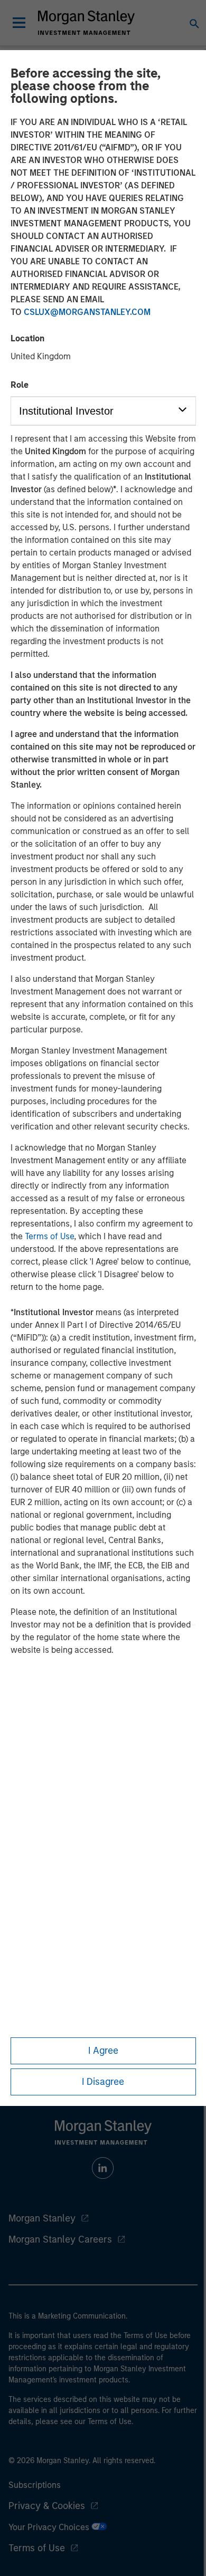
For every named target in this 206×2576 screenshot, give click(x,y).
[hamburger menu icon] (19, 23)
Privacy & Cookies (47, 2506)
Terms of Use (49, 1236)
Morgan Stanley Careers (60, 2239)
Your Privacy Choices (50, 2527)
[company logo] (86, 23)
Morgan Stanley (42, 2218)
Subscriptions (35, 2485)
